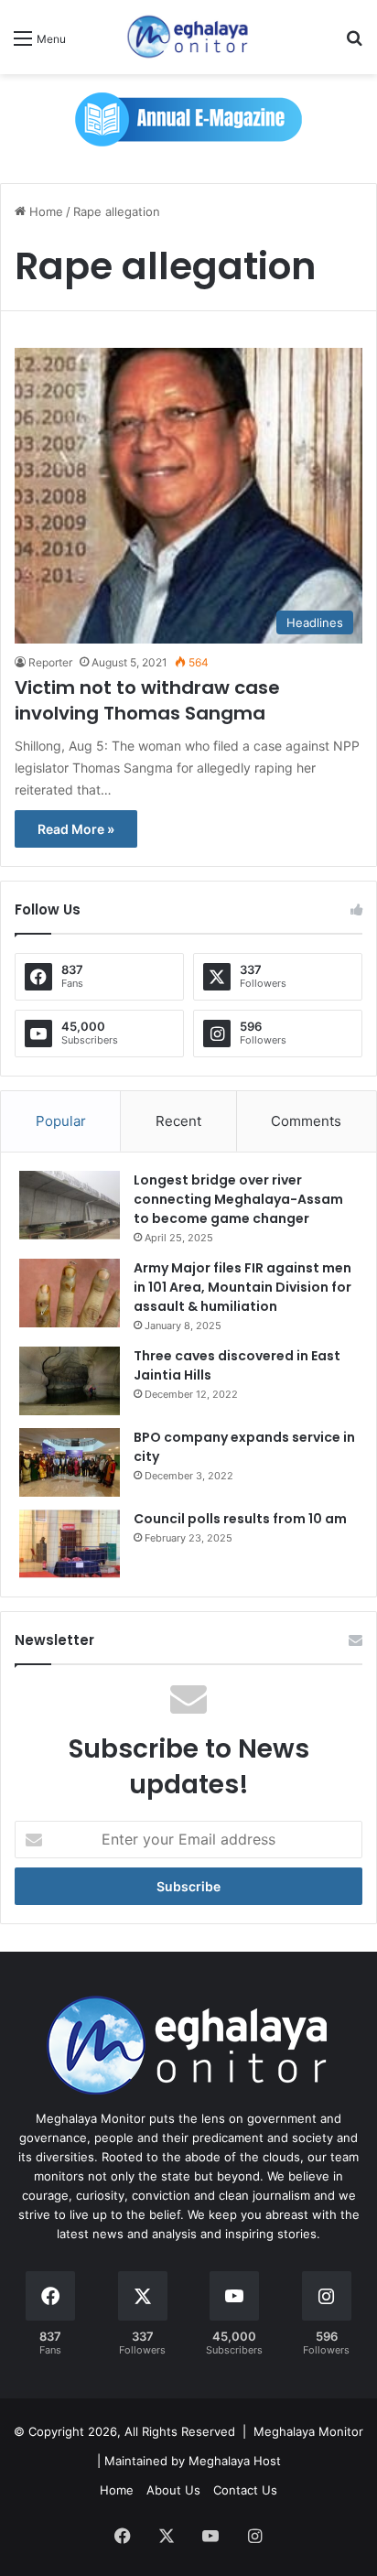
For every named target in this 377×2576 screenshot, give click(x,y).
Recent (178, 1121)
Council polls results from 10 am (240, 1519)
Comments (306, 1121)
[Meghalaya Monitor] (188, 37)
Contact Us (245, 2490)
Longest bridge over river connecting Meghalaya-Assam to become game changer (238, 1199)
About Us (173, 2490)
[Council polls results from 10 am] (70, 1544)
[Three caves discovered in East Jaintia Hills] (70, 1381)
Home (44, 211)
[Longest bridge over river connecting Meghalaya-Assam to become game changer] (70, 1205)
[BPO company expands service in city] (70, 1462)
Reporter (50, 662)
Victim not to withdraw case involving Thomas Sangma (147, 700)
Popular (61, 1121)
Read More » (76, 829)
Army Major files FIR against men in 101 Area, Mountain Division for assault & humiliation (242, 1287)
